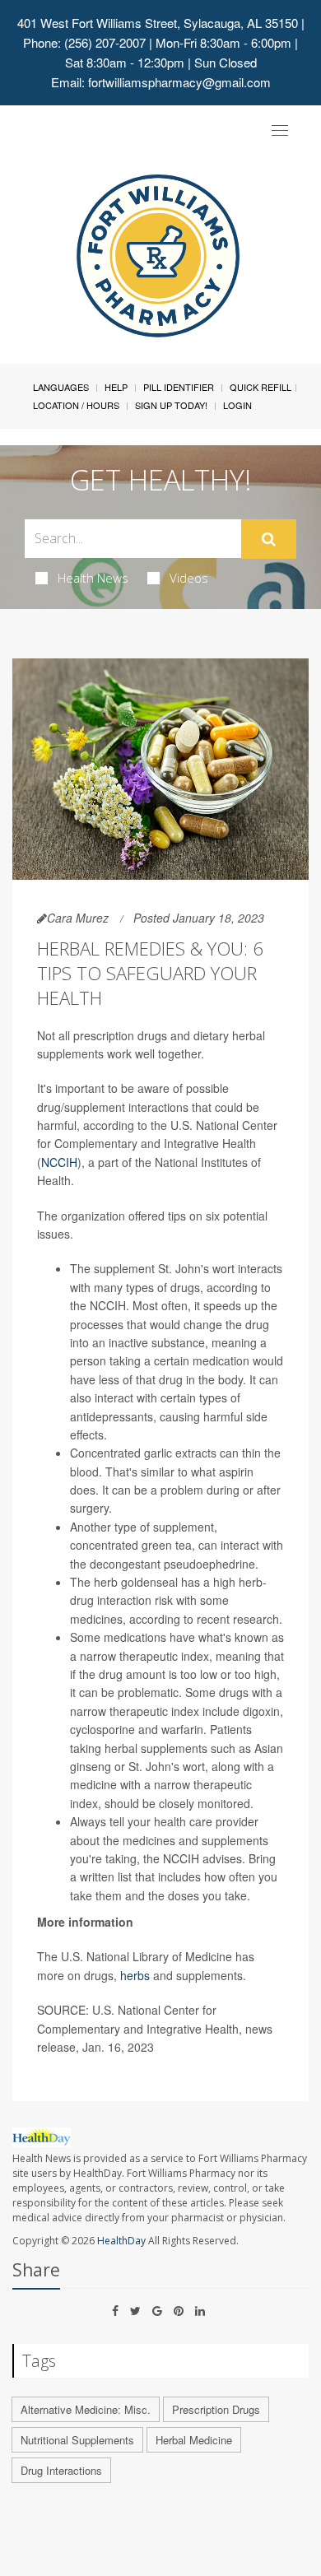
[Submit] (269, 539)
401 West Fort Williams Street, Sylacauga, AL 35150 (158, 23)
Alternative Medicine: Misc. (86, 2409)
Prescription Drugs (216, 2409)
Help (116, 387)
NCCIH (59, 1162)
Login (237, 405)
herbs (135, 1975)
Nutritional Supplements (77, 2440)
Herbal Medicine (194, 2440)
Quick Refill (261, 387)
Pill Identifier (179, 387)
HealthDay (121, 2241)
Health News (93, 578)
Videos (189, 578)
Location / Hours (76, 405)
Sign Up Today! (171, 405)
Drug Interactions (61, 2470)
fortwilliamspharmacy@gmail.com (179, 82)
